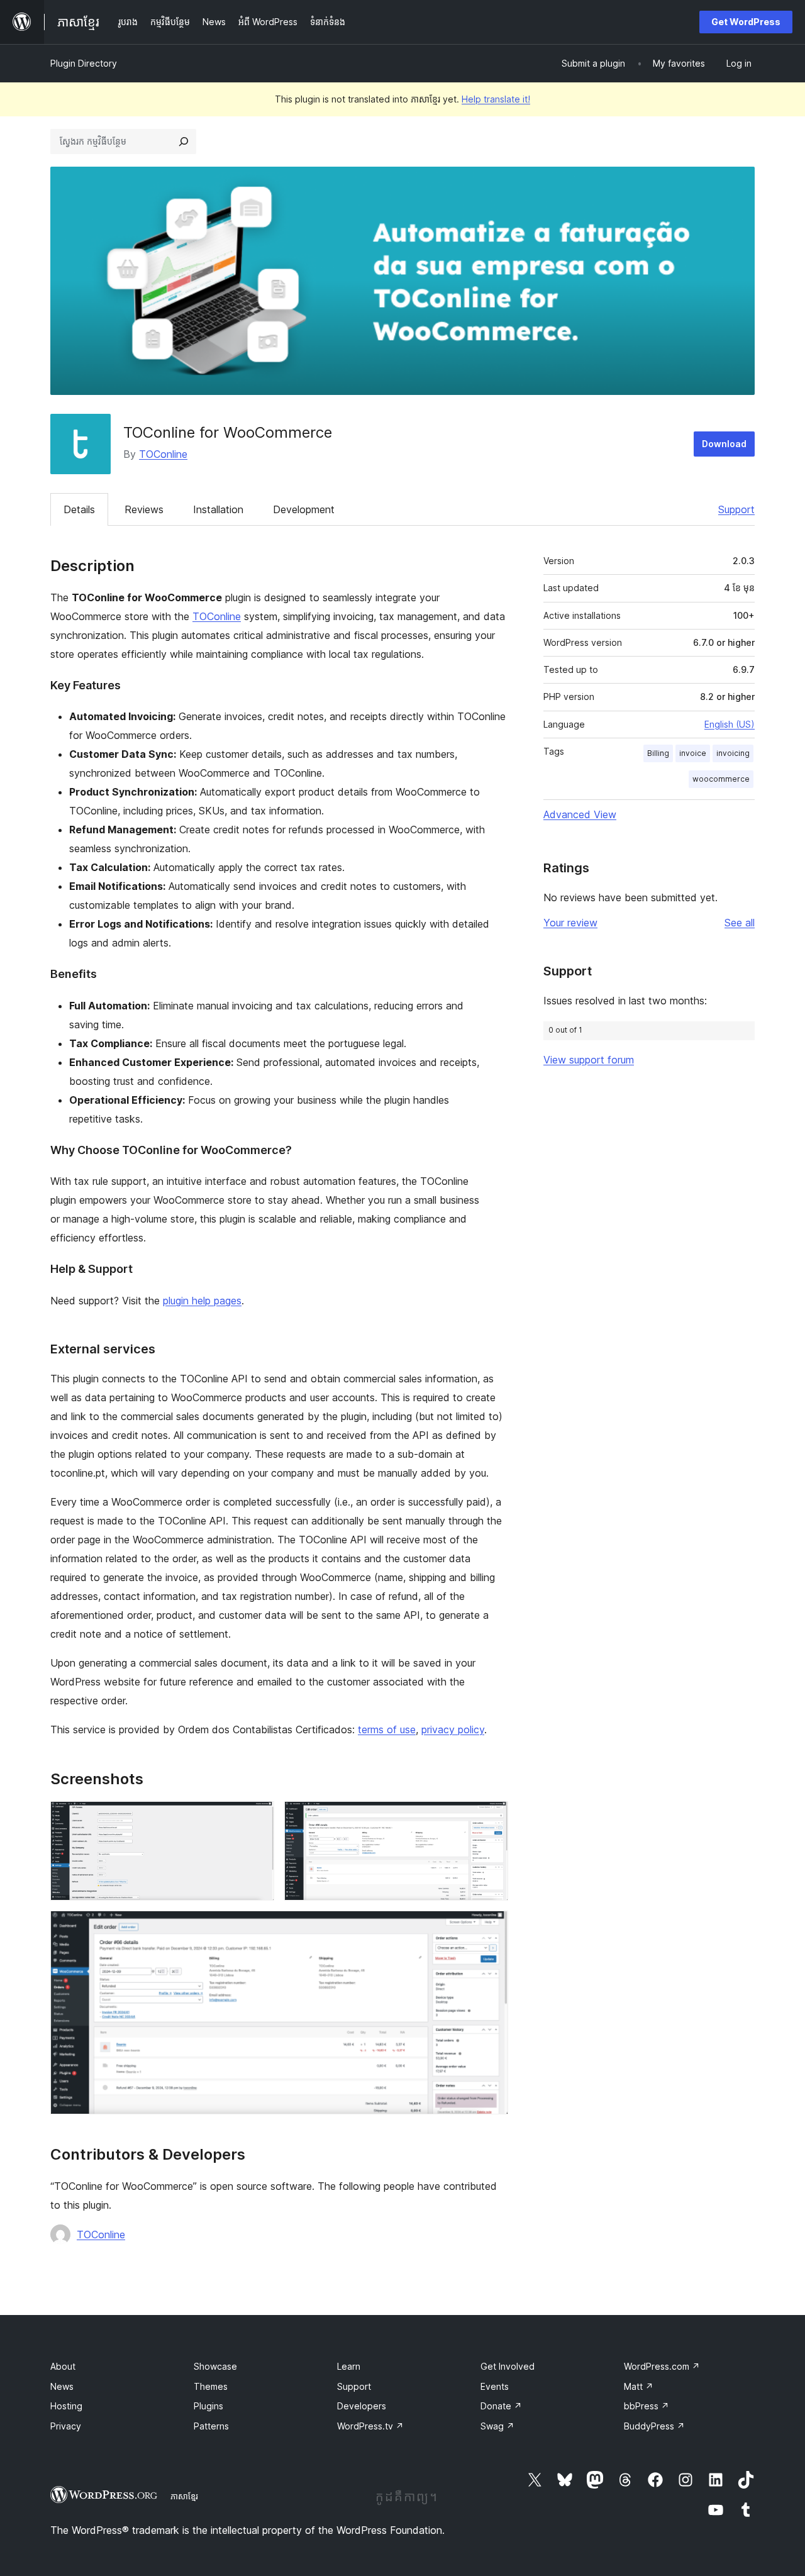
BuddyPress (654, 2426)
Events (495, 2386)
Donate (501, 2406)
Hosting (66, 2406)
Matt (639, 2386)
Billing (658, 753)
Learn (349, 2366)
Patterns (211, 2426)
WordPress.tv (370, 2426)
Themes (211, 2386)
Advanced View (580, 814)
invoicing (733, 753)
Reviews (144, 509)
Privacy (66, 2426)
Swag (497, 2426)
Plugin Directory (84, 63)
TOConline (163, 454)
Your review (570, 923)
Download (724, 444)
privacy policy (453, 1729)
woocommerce (721, 779)
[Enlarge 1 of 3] (257, 1818)
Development (304, 509)
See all (740, 923)
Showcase (215, 2366)
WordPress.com (662, 2366)
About (63, 2366)
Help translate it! (496, 99)
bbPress (647, 2406)
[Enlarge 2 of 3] (491, 1818)
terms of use (387, 1729)
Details (79, 509)
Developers (362, 2406)
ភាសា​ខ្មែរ (184, 2496)
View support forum (589, 1060)
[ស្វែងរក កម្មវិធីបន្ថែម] (184, 142)
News (62, 2386)
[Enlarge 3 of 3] (491, 1928)
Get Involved (508, 2366)
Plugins (208, 2406)
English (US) (730, 724)
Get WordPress (746, 22)
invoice (693, 753)
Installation (218, 509)
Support (736, 509)
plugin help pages (202, 1301)
